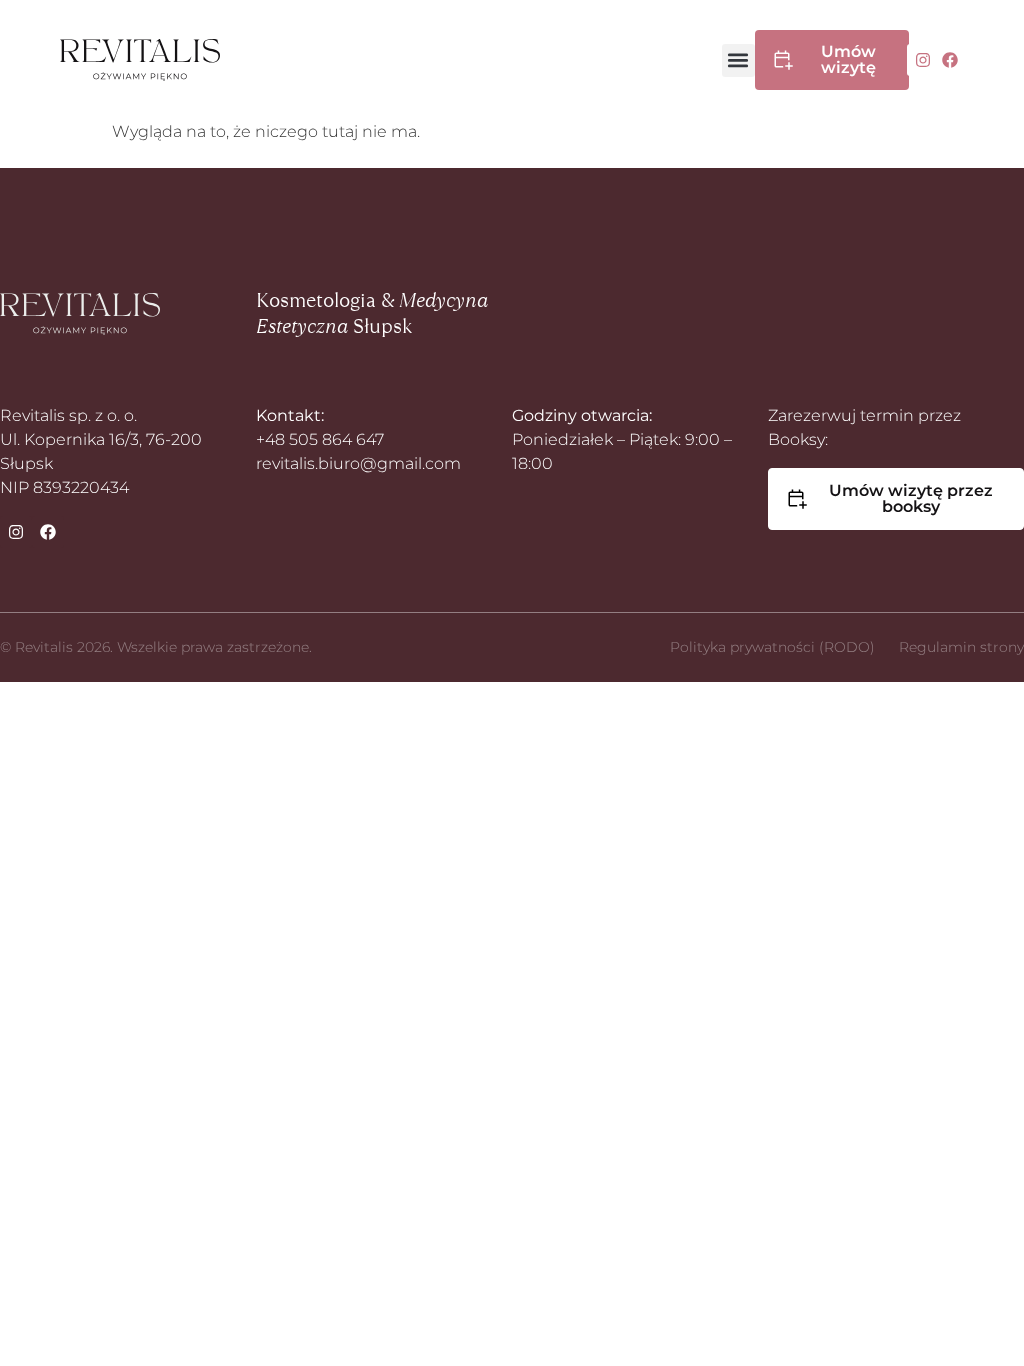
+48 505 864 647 (320, 439)
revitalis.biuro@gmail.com (358, 463)
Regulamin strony (961, 647)
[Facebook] (950, 60)
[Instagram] (923, 60)
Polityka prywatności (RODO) (772, 647)
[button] (738, 60)
